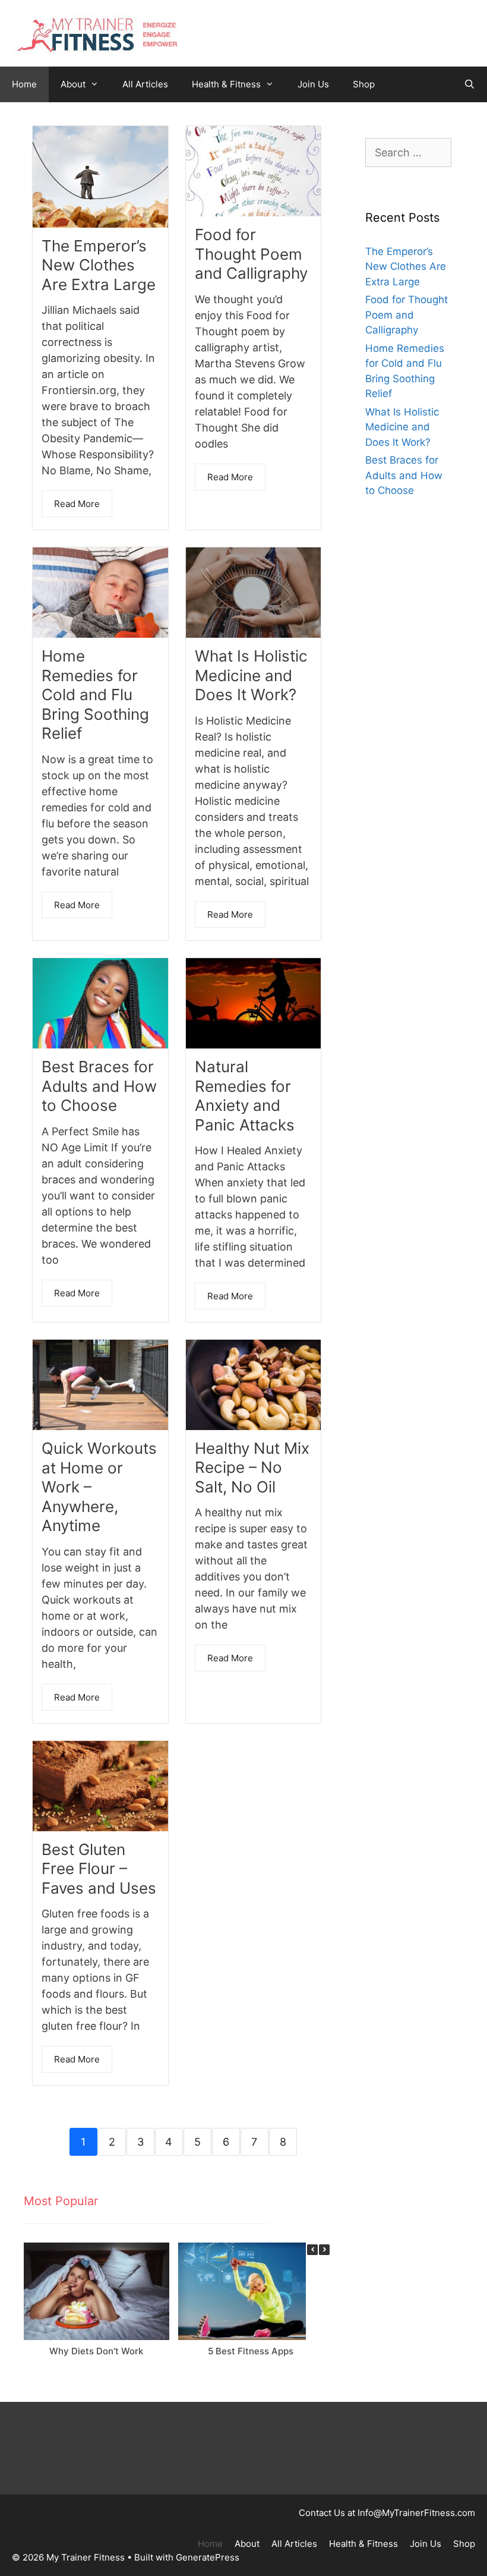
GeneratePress (208, 2557)
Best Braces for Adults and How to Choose (99, 1086)
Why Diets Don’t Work (96, 2351)
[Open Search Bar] (469, 84)
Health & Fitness (226, 84)
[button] (324, 2250)
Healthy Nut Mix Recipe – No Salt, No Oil (252, 1467)
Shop (364, 84)
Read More (77, 504)
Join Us (313, 84)
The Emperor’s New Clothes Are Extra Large (99, 265)
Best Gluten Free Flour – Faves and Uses (99, 1869)
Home (24, 84)
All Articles (145, 84)
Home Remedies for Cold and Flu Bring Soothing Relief (95, 695)
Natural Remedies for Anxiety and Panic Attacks (245, 1096)
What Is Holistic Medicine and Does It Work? (251, 675)
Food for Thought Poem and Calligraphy (251, 254)
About (73, 84)
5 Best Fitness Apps (251, 2351)
